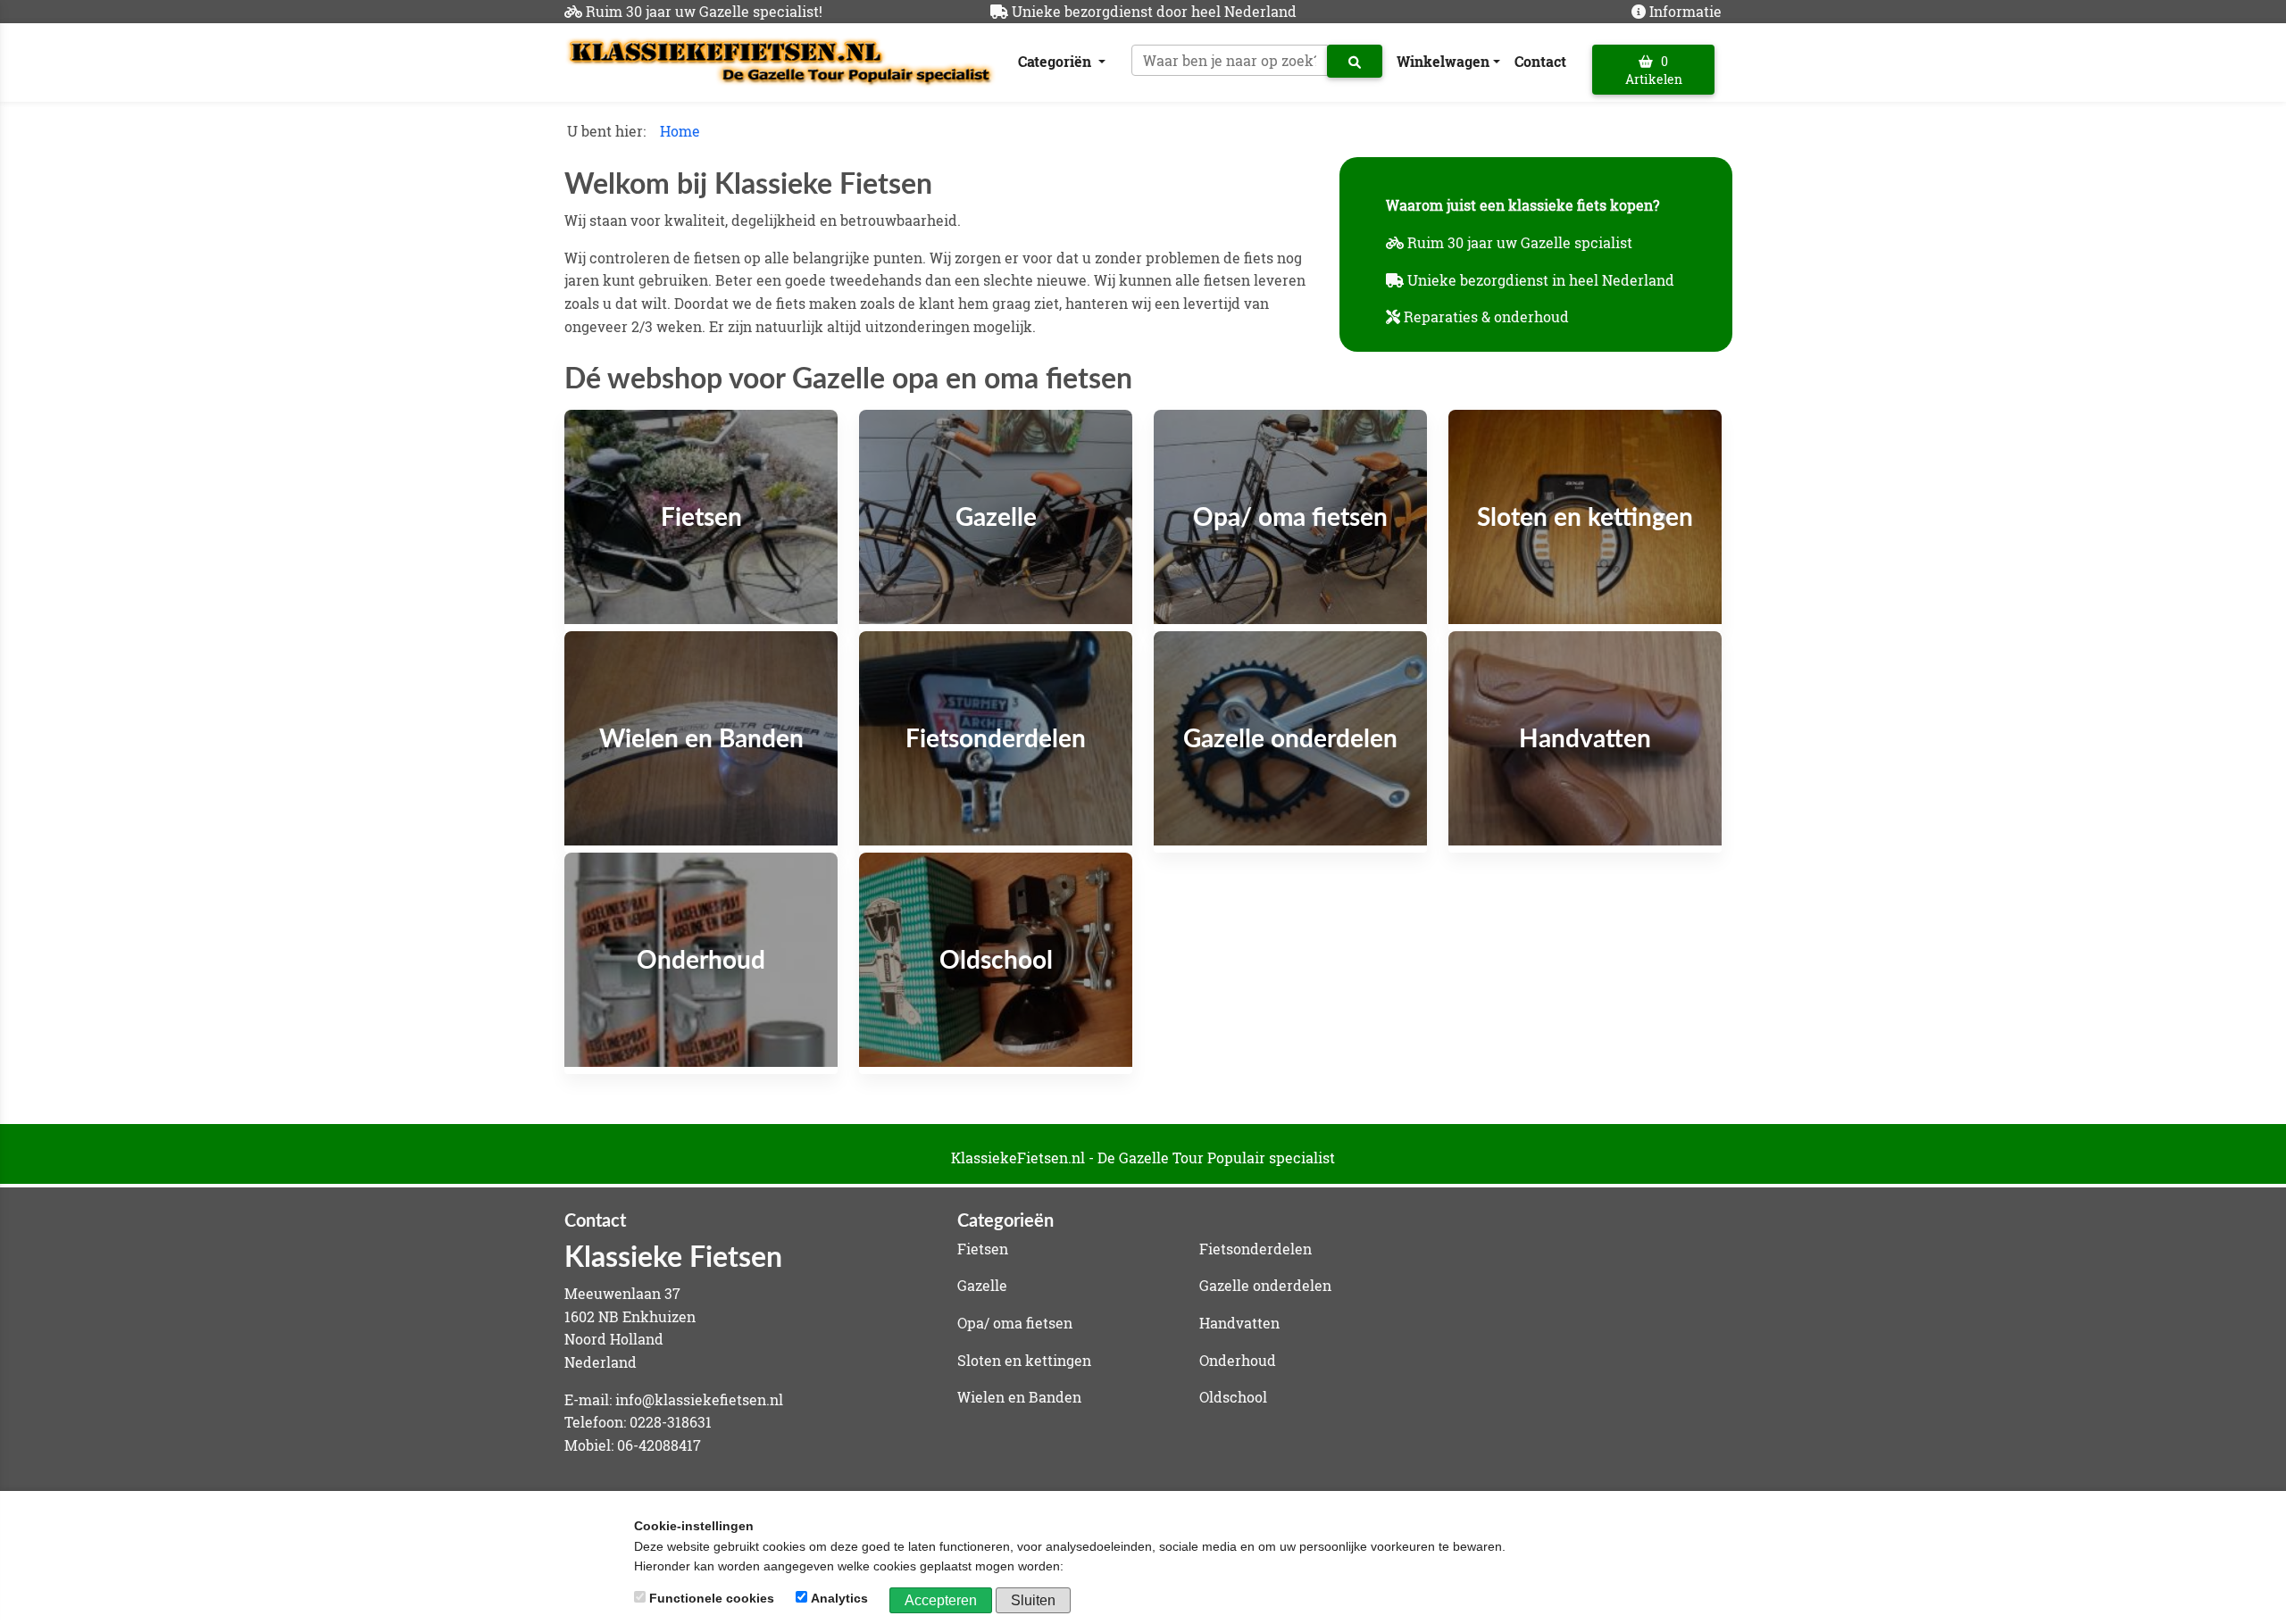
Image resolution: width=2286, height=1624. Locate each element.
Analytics (839, 1598)
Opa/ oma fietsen (1015, 1323)
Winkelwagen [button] (1443, 61)
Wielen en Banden (1019, 1397)
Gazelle (982, 1285)
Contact (1540, 61)
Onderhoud (1238, 1360)
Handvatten (1239, 1323)
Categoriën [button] (1056, 61)
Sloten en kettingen (1024, 1360)
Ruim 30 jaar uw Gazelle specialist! (704, 11)
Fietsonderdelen (1256, 1249)
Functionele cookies (712, 1598)
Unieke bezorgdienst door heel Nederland (1154, 11)
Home (680, 131)
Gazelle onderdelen (1265, 1285)
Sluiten (1033, 1600)
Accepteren (941, 1600)
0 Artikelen (1654, 70)
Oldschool (1233, 1397)
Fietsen (983, 1249)
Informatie (1685, 11)
